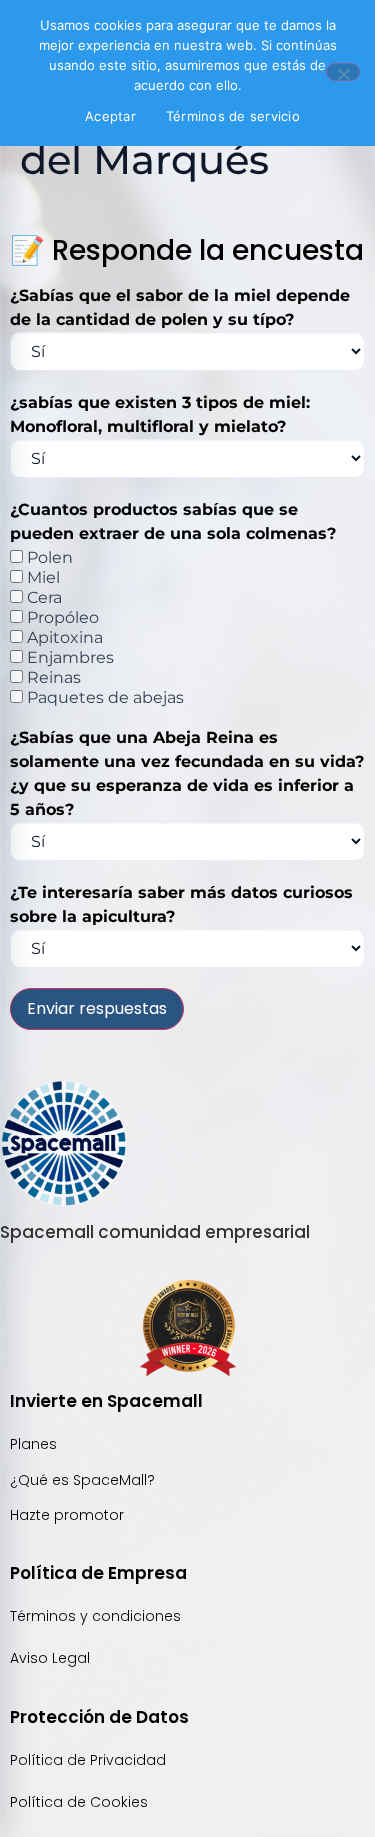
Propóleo (61, 618)
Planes (33, 1444)
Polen (48, 558)
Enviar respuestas (97, 1008)
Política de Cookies (79, 1802)
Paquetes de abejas (103, 698)
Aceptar (110, 116)
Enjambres (68, 658)
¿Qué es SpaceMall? (82, 1480)
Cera (42, 598)
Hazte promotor (67, 1515)
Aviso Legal (50, 1658)
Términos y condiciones (95, 1616)
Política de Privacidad (90, 1760)
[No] (343, 72)
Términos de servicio (233, 116)
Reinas (52, 678)
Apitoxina (63, 638)
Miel (41, 578)
